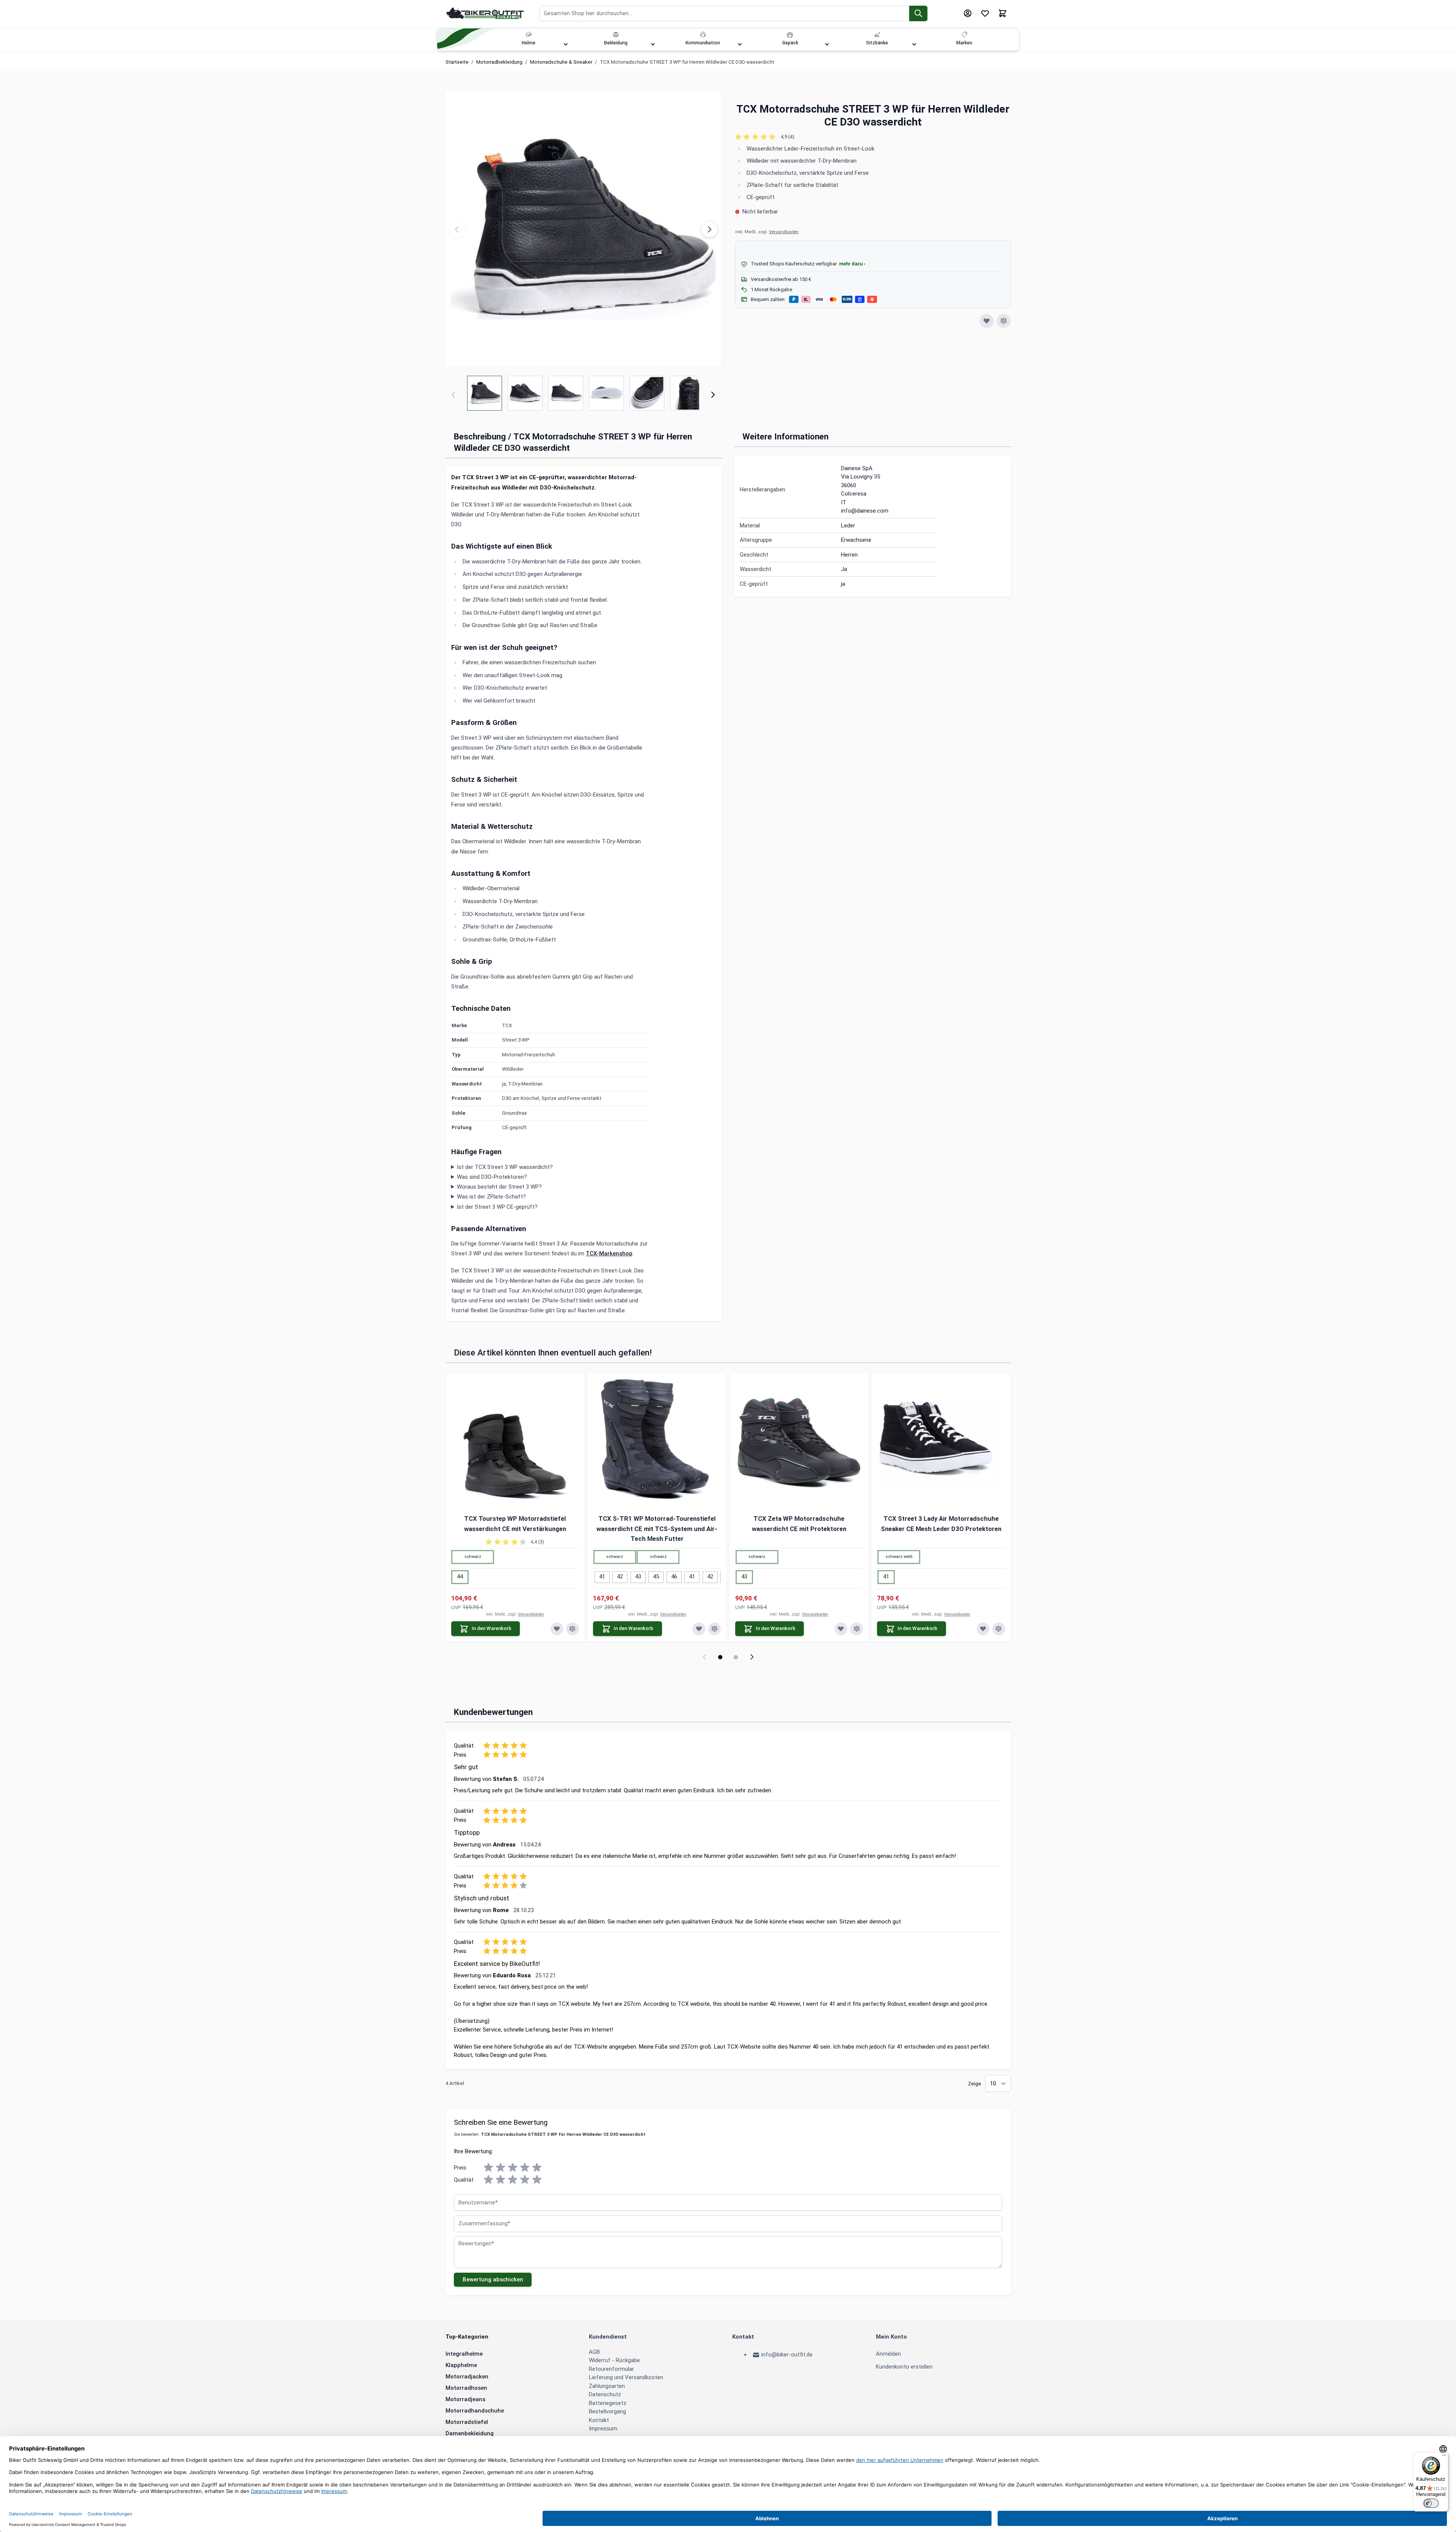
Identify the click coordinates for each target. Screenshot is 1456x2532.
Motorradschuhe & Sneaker (561, 62)
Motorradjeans (465, 2399)
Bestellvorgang (607, 2411)
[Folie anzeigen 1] (720, 1657)
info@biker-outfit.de (787, 2355)
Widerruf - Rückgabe (614, 2360)
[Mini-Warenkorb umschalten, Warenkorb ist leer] (1003, 13)
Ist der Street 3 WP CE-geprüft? (497, 1207)
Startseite (457, 62)
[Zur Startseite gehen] (485, 13)
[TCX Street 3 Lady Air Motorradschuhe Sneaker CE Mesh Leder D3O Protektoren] (941, 1443)
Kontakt (599, 2420)
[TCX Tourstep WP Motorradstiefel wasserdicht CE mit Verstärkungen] (515, 1443)
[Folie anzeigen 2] (736, 1657)
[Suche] (919, 13)
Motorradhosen (466, 2388)
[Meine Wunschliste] (985, 13)
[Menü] (1444, 2457)
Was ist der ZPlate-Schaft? (491, 1197)
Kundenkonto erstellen (904, 2367)
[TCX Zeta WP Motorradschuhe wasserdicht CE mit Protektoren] (799, 1443)
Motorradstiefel (467, 2422)
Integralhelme (464, 2354)
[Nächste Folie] (752, 1657)
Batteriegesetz (608, 2403)
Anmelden (888, 2354)
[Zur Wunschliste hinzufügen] (987, 321)
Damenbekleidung (470, 2433)
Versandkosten (784, 232)
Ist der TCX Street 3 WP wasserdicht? (505, 1167)
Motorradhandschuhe (475, 2411)
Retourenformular (611, 2369)
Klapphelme (461, 2365)
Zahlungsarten (607, 2386)
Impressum (603, 2428)
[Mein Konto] (968, 13)
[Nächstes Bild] (709, 229)
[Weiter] (713, 395)
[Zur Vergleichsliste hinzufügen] (1004, 321)
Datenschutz (605, 2394)
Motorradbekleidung (499, 62)
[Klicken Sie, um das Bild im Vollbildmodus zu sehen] (583, 229)
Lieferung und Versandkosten (626, 2377)
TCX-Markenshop (609, 1253)
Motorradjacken (467, 2377)
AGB (594, 2352)
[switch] (1431, 2503)
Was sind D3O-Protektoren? (492, 1177)
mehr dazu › (852, 264)
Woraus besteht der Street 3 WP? (499, 1187)
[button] (873, 137)
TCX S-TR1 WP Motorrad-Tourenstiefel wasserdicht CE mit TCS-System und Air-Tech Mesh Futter (657, 1529)
